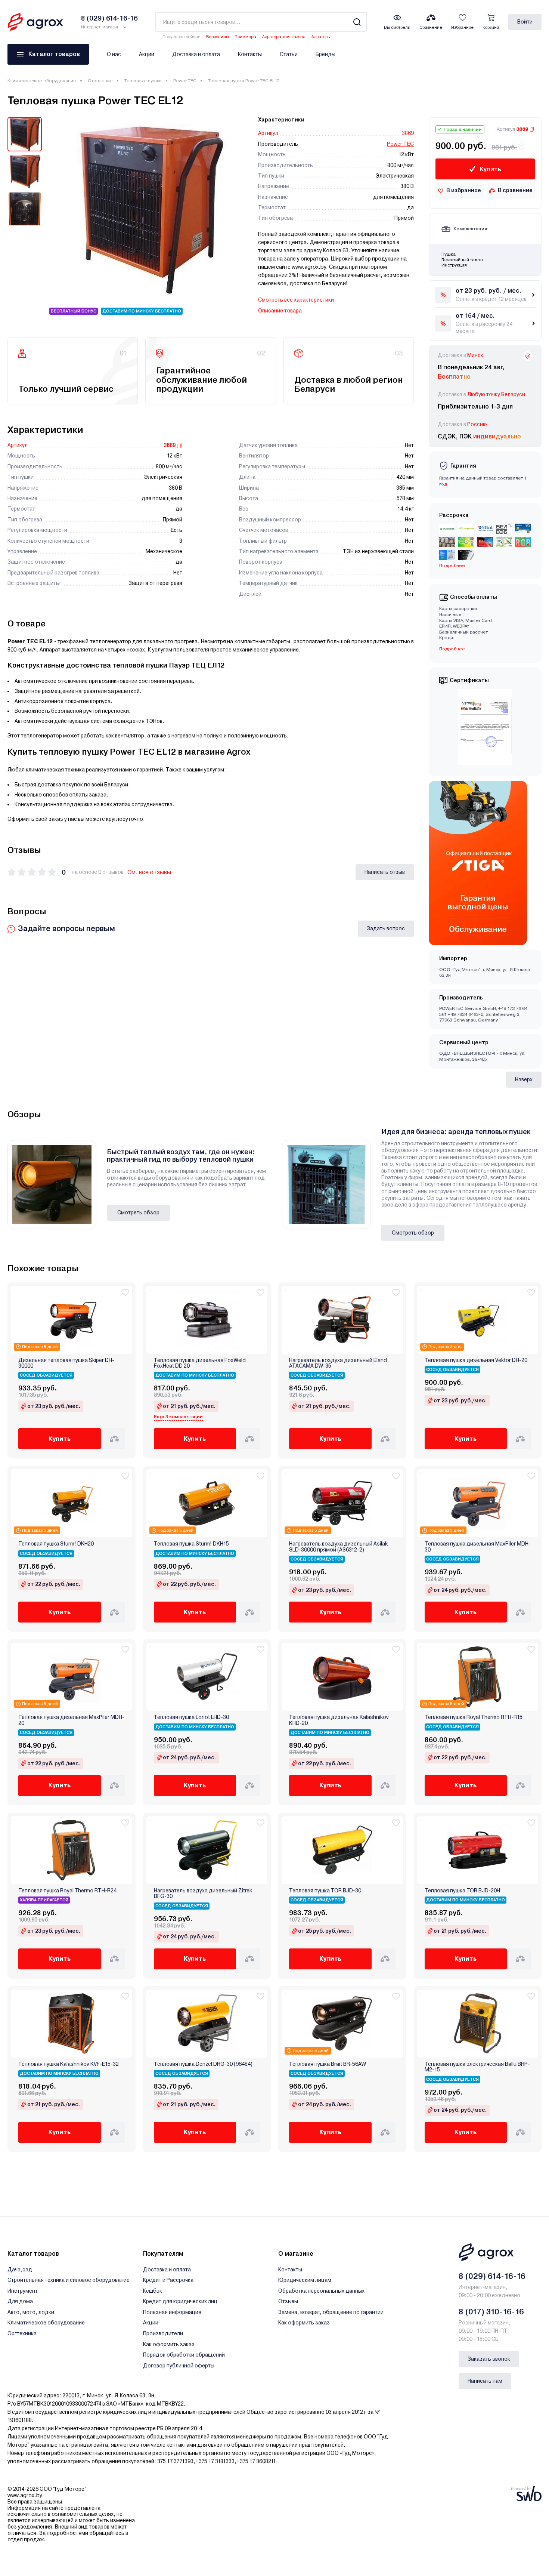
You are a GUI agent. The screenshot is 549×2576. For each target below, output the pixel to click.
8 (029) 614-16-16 (492, 2276)
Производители (163, 2333)
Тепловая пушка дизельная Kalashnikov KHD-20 (339, 1720)
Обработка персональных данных (321, 2291)
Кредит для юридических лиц (180, 2301)
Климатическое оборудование (42, 81)
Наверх (524, 1079)
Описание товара (280, 311)
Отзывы (288, 2301)
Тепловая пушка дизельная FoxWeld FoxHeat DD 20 (200, 1363)
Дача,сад (20, 2270)
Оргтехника (22, 2333)
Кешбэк (153, 2291)
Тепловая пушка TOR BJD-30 (325, 1891)
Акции (147, 54)
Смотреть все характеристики (296, 300)
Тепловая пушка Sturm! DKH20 (56, 1544)
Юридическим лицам (305, 2280)
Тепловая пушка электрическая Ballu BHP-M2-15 (477, 2067)
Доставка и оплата (196, 54)
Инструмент (23, 2291)
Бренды (325, 54)
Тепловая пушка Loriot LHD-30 (191, 1717)
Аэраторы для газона (284, 37)
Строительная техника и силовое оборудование (69, 2280)
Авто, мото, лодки (31, 2312)
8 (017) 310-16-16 (491, 2312)
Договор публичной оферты (179, 2366)
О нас (114, 54)
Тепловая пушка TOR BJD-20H (462, 1891)
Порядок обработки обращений (184, 2355)
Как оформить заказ (169, 2344)
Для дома (20, 2301)
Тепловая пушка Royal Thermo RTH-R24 (67, 1891)
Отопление (100, 81)
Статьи (289, 54)
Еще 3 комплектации (178, 1417)
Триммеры (246, 37)
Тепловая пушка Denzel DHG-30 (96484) (203, 2064)
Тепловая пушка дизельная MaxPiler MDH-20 (71, 1720)
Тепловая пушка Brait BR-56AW (328, 2064)
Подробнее (452, 649)
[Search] (357, 22)
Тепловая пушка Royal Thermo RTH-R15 (474, 1717)
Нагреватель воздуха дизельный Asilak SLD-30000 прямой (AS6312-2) (338, 1547)
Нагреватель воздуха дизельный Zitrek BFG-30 (203, 1894)
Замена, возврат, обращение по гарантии (331, 2312)
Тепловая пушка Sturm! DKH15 (191, 1544)
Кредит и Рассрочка (168, 2280)
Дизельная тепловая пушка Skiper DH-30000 (66, 1363)
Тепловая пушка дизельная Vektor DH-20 (476, 1360)
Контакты (250, 54)
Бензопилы (218, 37)
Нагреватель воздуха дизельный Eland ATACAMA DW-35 (338, 1363)
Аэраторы (321, 37)
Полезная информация (172, 2312)
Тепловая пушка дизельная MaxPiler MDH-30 (478, 1547)
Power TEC (185, 81)
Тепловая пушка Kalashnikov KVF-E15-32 (69, 2064)
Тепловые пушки (143, 81)
